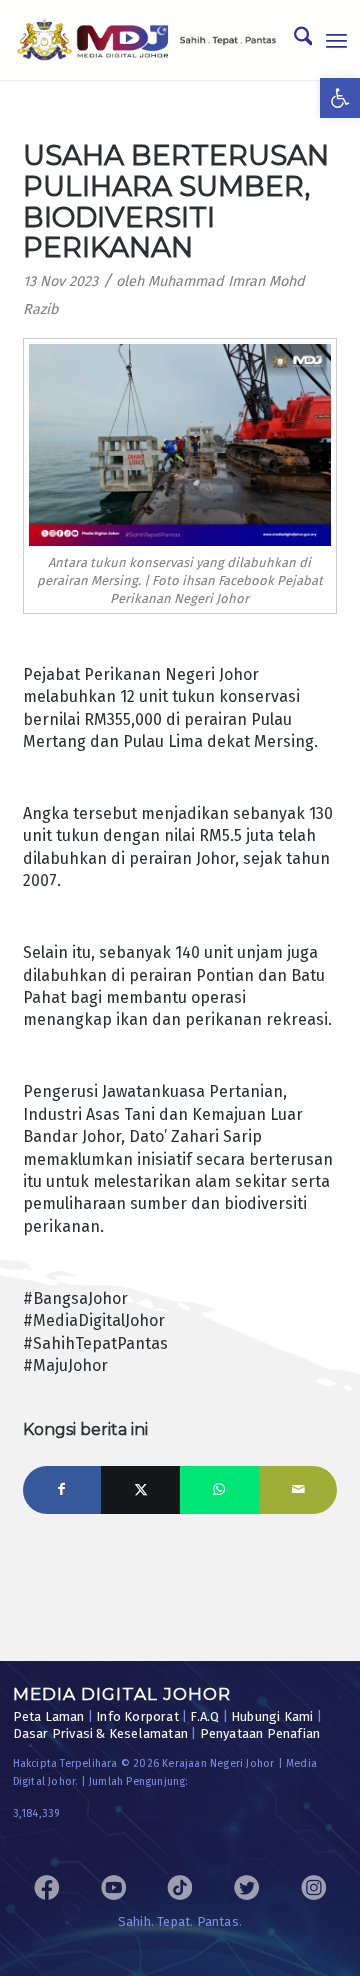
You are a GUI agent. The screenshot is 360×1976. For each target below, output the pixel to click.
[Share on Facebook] (62, 1490)
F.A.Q (204, 1716)
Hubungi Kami (272, 1716)
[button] (340, 98)
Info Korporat (137, 1716)
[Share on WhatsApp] (219, 1490)
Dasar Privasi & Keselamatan (100, 1733)
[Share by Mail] (298, 1490)
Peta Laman (49, 1716)
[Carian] (293, 40)
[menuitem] (293, 40)
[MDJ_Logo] (147, 40)
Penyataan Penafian (260, 1733)
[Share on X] (140, 1490)
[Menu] (336, 40)
